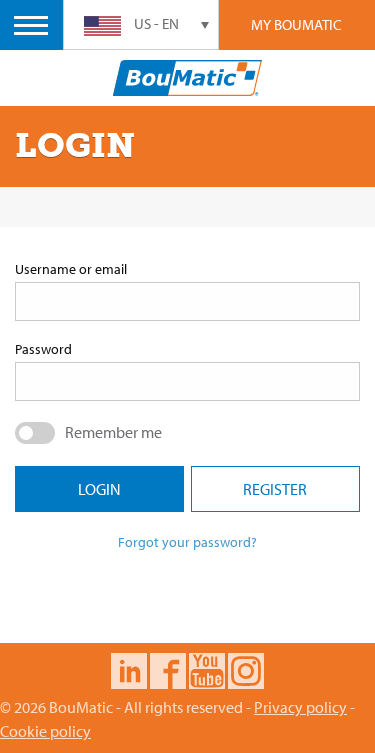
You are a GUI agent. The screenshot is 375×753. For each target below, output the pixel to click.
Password (43, 349)
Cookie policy (45, 731)
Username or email (71, 269)
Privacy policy (300, 707)
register (275, 489)
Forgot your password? (187, 542)
